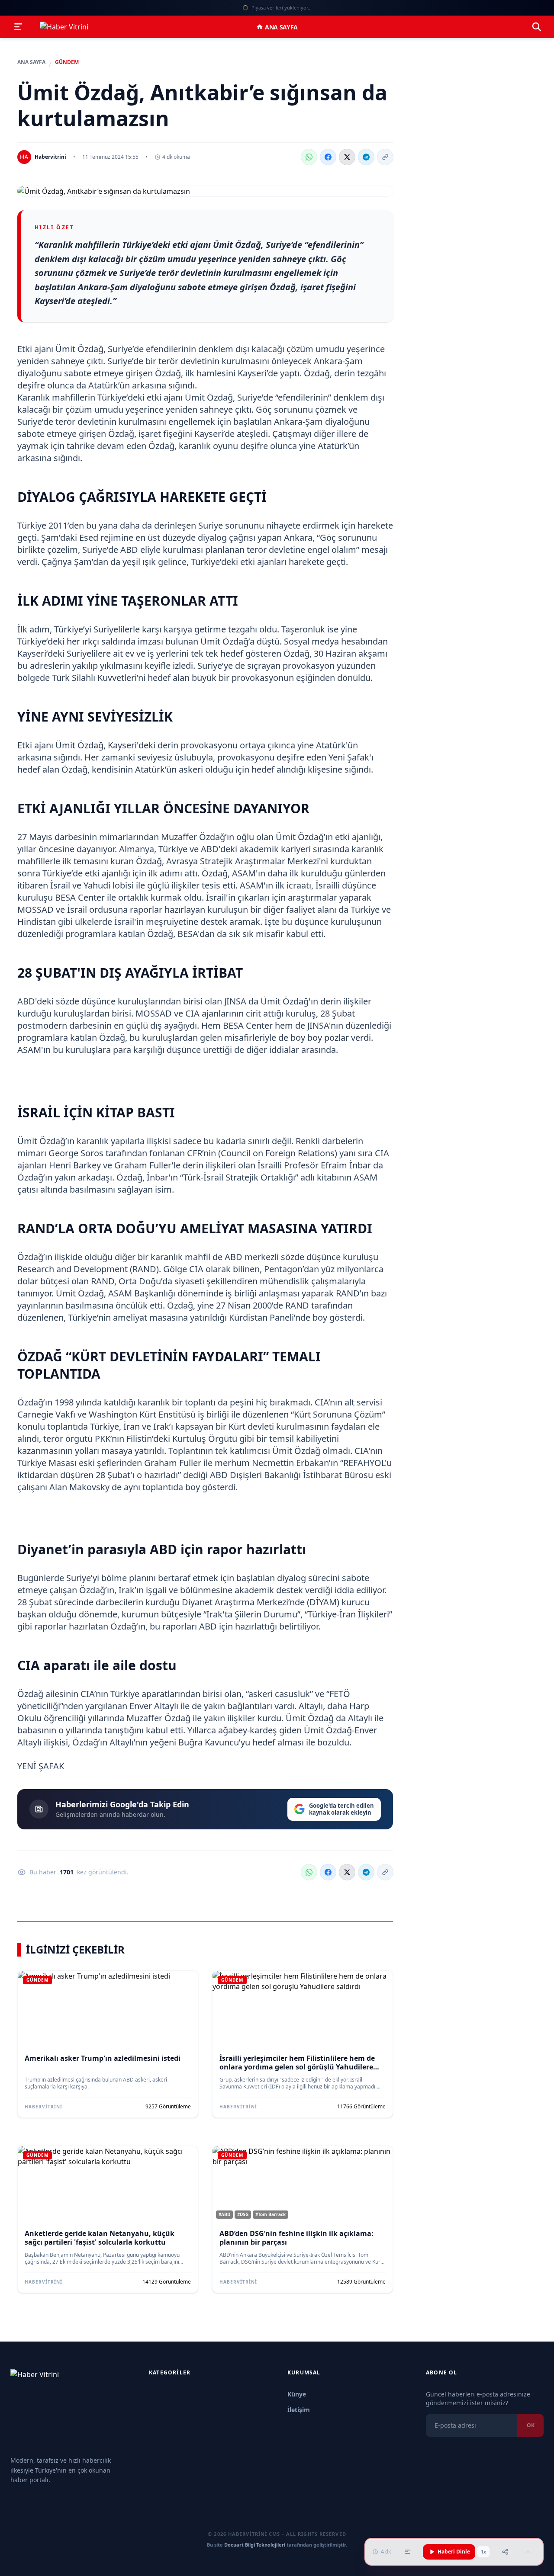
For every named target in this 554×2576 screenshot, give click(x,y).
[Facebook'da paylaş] (328, 157)
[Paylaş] (505, 2552)
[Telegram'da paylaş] (366, 157)
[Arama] (537, 27)
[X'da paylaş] (347, 157)
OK (530, 2425)
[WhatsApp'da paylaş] (309, 157)
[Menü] (18, 27)
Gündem (67, 62)
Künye (297, 2394)
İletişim (299, 2410)
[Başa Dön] (528, 2552)
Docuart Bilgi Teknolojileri (255, 2545)
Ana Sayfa (281, 27)
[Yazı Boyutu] (408, 2552)
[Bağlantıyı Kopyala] (385, 157)
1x (483, 2552)
